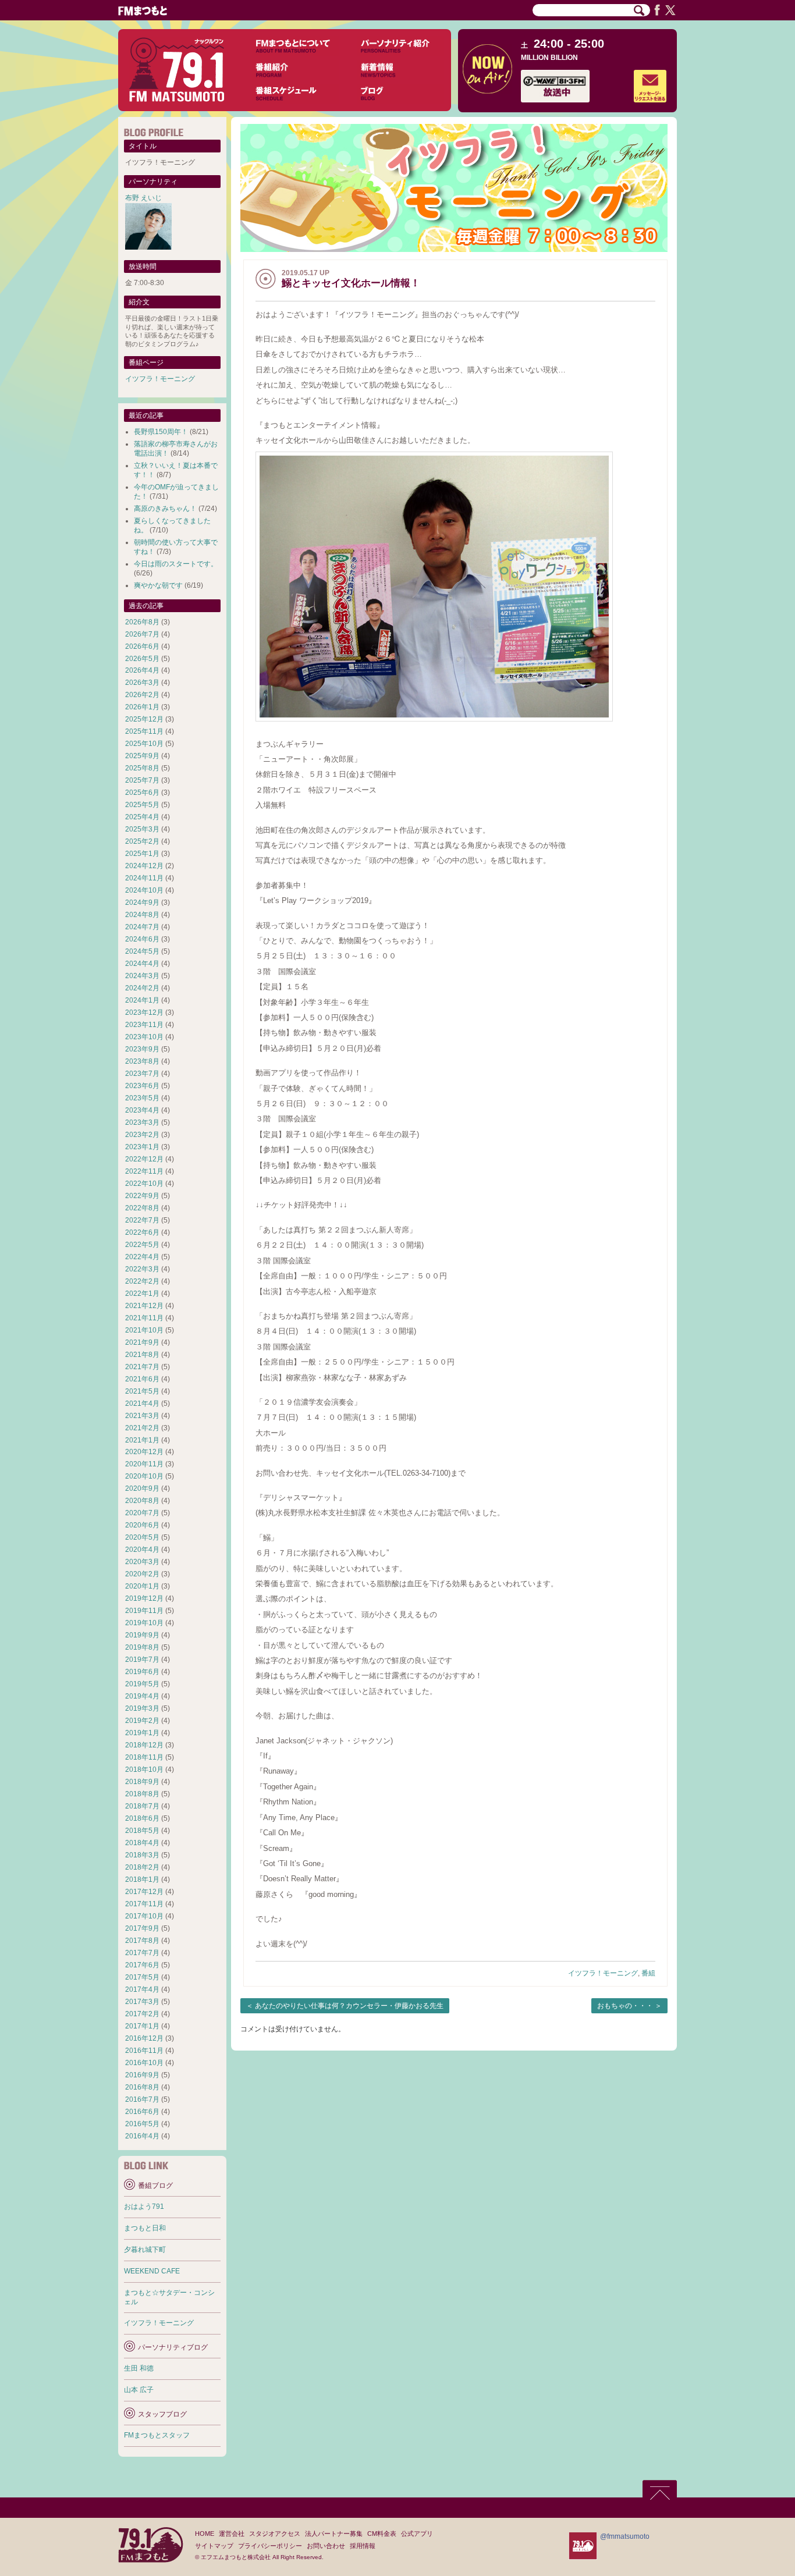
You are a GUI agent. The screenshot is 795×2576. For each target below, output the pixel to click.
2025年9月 (142, 756)
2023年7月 (142, 1074)
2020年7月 (142, 1513)
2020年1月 (142, 1586)
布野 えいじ (143, 198)
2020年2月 (142, 1574)
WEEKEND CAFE (152, 2271)
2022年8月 (142, 1208)
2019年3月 (142, 1708)
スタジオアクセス (275, 2534)
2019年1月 (142, 1733)
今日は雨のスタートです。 (176, 564)
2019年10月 (144, 1623)
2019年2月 (142, 1721)
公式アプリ (417, 2534)
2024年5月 (142, 951)
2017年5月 (142, 1977)
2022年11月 (144, 1171)
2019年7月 (142, 1660)
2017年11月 (144, 1904)
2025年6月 (142, 793)
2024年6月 (142, 939)
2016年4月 (142, 2136)
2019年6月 (142, 1672)
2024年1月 (142, 1000)
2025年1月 (142, 854)
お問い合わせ (326, 2546)
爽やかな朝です (158, 585)
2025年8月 (142, 768)
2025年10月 (144, 744)
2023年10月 (144, 1037)
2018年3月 (142, 1855)
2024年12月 (144, 866)
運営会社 (232, 2534)
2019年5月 (142, 1684)
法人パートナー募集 (334, 2534)
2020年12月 (144, 1452)
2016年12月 (144, 2038)
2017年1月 (142, 2026)
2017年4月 (142, 1989)
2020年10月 (144, 1476)
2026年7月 (142, 634)
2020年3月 (142, 1562)
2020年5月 (142, 1537)
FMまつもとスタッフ (157, 2435)
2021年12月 (144, 1306)
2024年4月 (142, 964)
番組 (648, 1973)
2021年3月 (142, 1416)
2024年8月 (142, 915)
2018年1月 (142, 1879)
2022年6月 (142, 1232)
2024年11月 (144, 878)
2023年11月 (144, 1025)
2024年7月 (142, 927)
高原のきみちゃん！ (165, 509)
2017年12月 (144, 1892)
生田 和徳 (139, 2368)
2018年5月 (142, 1831)
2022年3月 (142, 1269)
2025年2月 (142, 841)
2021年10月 (144, 1330)
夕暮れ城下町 (145, 2250)
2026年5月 (142, 659)
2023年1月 (142, 1147)
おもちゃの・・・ (625, 2006)
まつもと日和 (145, 2228)
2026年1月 (142, 707)
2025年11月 (144, 731)
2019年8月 (142, 1647)
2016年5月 (142, 2124)
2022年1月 (142, 1294)
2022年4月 (142, 1257)
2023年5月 (142, 1098)
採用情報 (363, 2546)
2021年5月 (142, 1391)
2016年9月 (142, 2075)
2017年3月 (142, 2002)
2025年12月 (144, 719)
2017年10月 (144, 1916)
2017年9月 (142, 1928)
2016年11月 (144, 2051)
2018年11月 (144, 1757)
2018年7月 (142, 1806)
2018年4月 (142, 1843)
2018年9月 (142, 1782)
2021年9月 (142, 1342)
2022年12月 (144, 1159)
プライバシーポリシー (270, 2546)
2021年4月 (142, 1404)
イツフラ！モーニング (603, 1973)
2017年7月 (142, 1953)
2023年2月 (142, 1135)
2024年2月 (142, 988)
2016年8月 (142, 2087)
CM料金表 (382, 2534)
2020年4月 (142, 1550)
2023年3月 (142, 1122)
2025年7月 (142, 780)
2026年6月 (142, 646)
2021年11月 (144, 1318)
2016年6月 (142, 2112)
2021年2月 (142, 1428)
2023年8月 (142, 1061)
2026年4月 (142, 670)
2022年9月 (142, 1196)
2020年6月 (142, 1525)
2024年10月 (144, 890)
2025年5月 (142, 805)
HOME (205, 2534)
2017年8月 (142, 1941)
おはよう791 (144, 2207)
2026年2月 (142, 695)
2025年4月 (142, 817)
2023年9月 (142, 1049)
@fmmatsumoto (625, 2536)
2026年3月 (142, 683)
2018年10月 (144, 1770)
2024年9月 (142, 903)
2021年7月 (142, 1367)
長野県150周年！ (161, 432)
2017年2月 (142, 2014)
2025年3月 (142, 829)
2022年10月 (144, 1184)
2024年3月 (142, 976)
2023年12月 (144, 1012)
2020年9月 (142, 1488)
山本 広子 (139, 2390)
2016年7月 (142, 2099)
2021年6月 (142, 1379)
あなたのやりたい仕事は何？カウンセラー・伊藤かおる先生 (349, 2006)
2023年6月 (142, 1086)
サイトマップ (214, 2546)
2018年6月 (142, 1818)
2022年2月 (142, 1281)
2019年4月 (142, 1696)
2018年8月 (142, 1794)
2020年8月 (142, 1501)
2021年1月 (142, 1440)
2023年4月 (142, 1110)
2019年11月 (144, 1611)
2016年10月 (144, 2063)
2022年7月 (142, 1220)
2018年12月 (144, 1745)
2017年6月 (142, 1965)
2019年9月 (142, 1635)
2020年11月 (144, 1464)
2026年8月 (142, 622)
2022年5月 (142, 1245)
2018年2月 (142, 1867)
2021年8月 (142, 1355)
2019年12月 (144, 1598)
